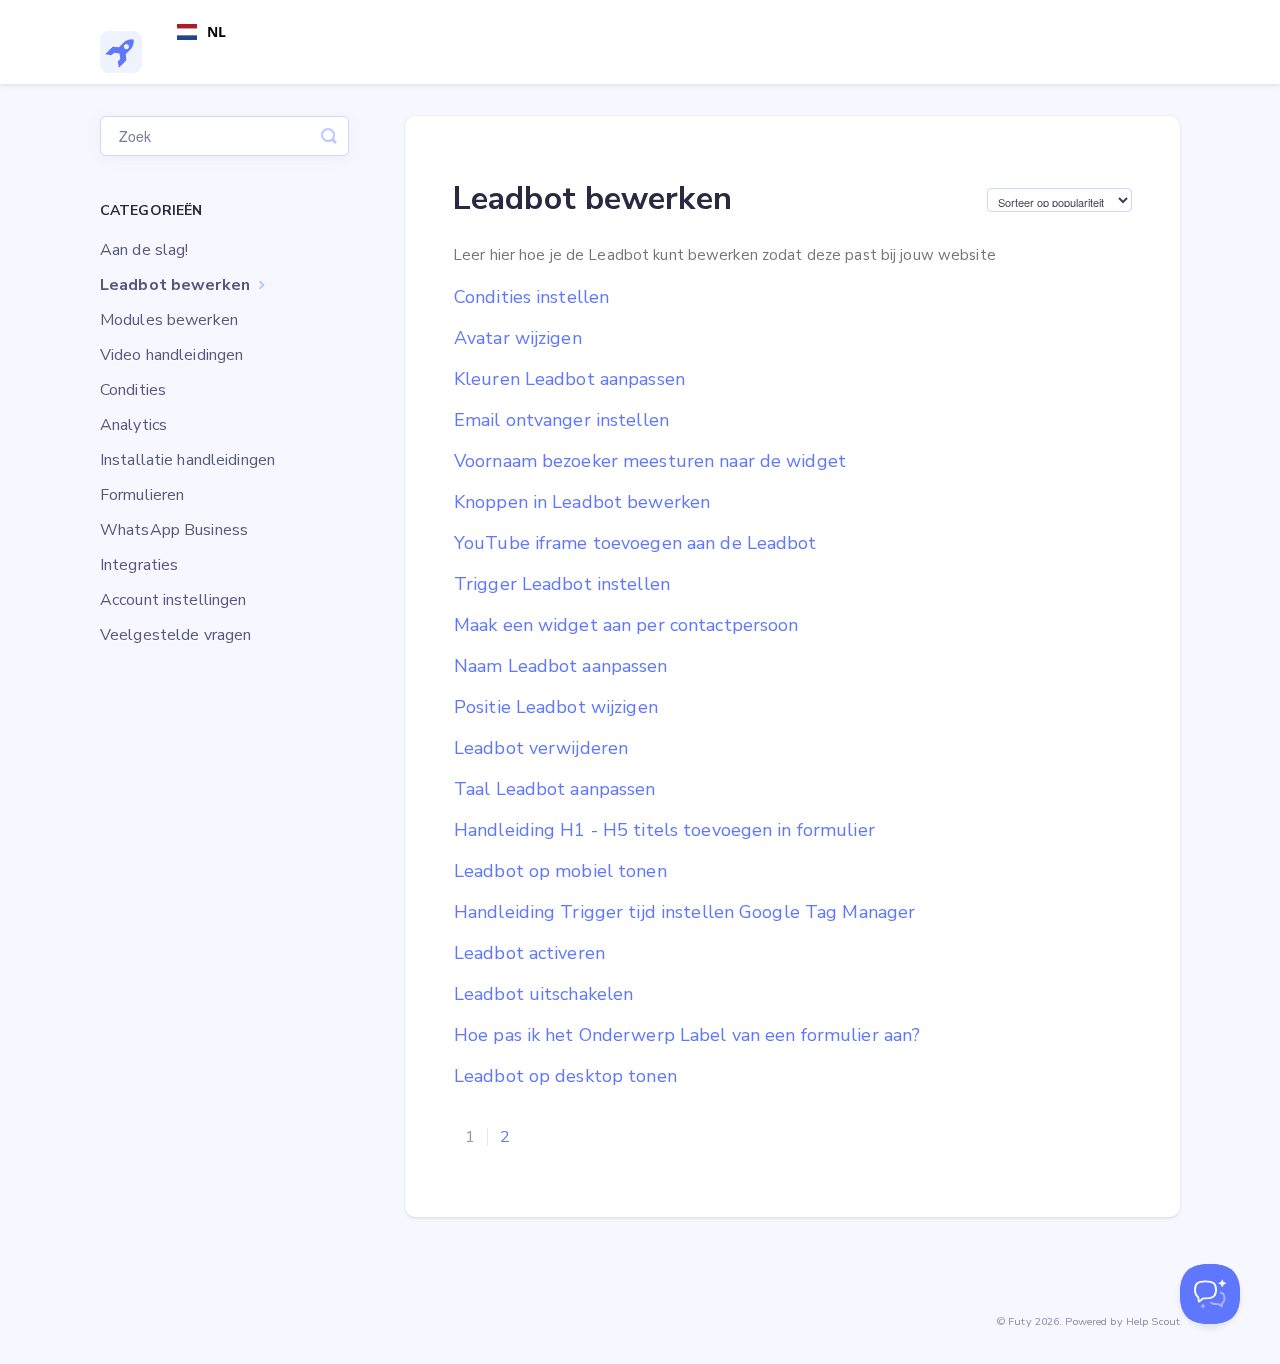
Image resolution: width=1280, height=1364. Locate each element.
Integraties (139, 565)
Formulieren (142, 495)
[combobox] (201, 32)
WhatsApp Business (174, 530)
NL (216, 32)
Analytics (133, 425)
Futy (1019, 1321)
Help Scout (1153, 1321)
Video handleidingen (171, 355)
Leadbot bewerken (177, 285)
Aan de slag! (144, 250)
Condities (133, 390)
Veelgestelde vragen (175, 635)
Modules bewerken (169, 320)
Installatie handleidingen (187, 460)
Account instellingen (173, 600)
